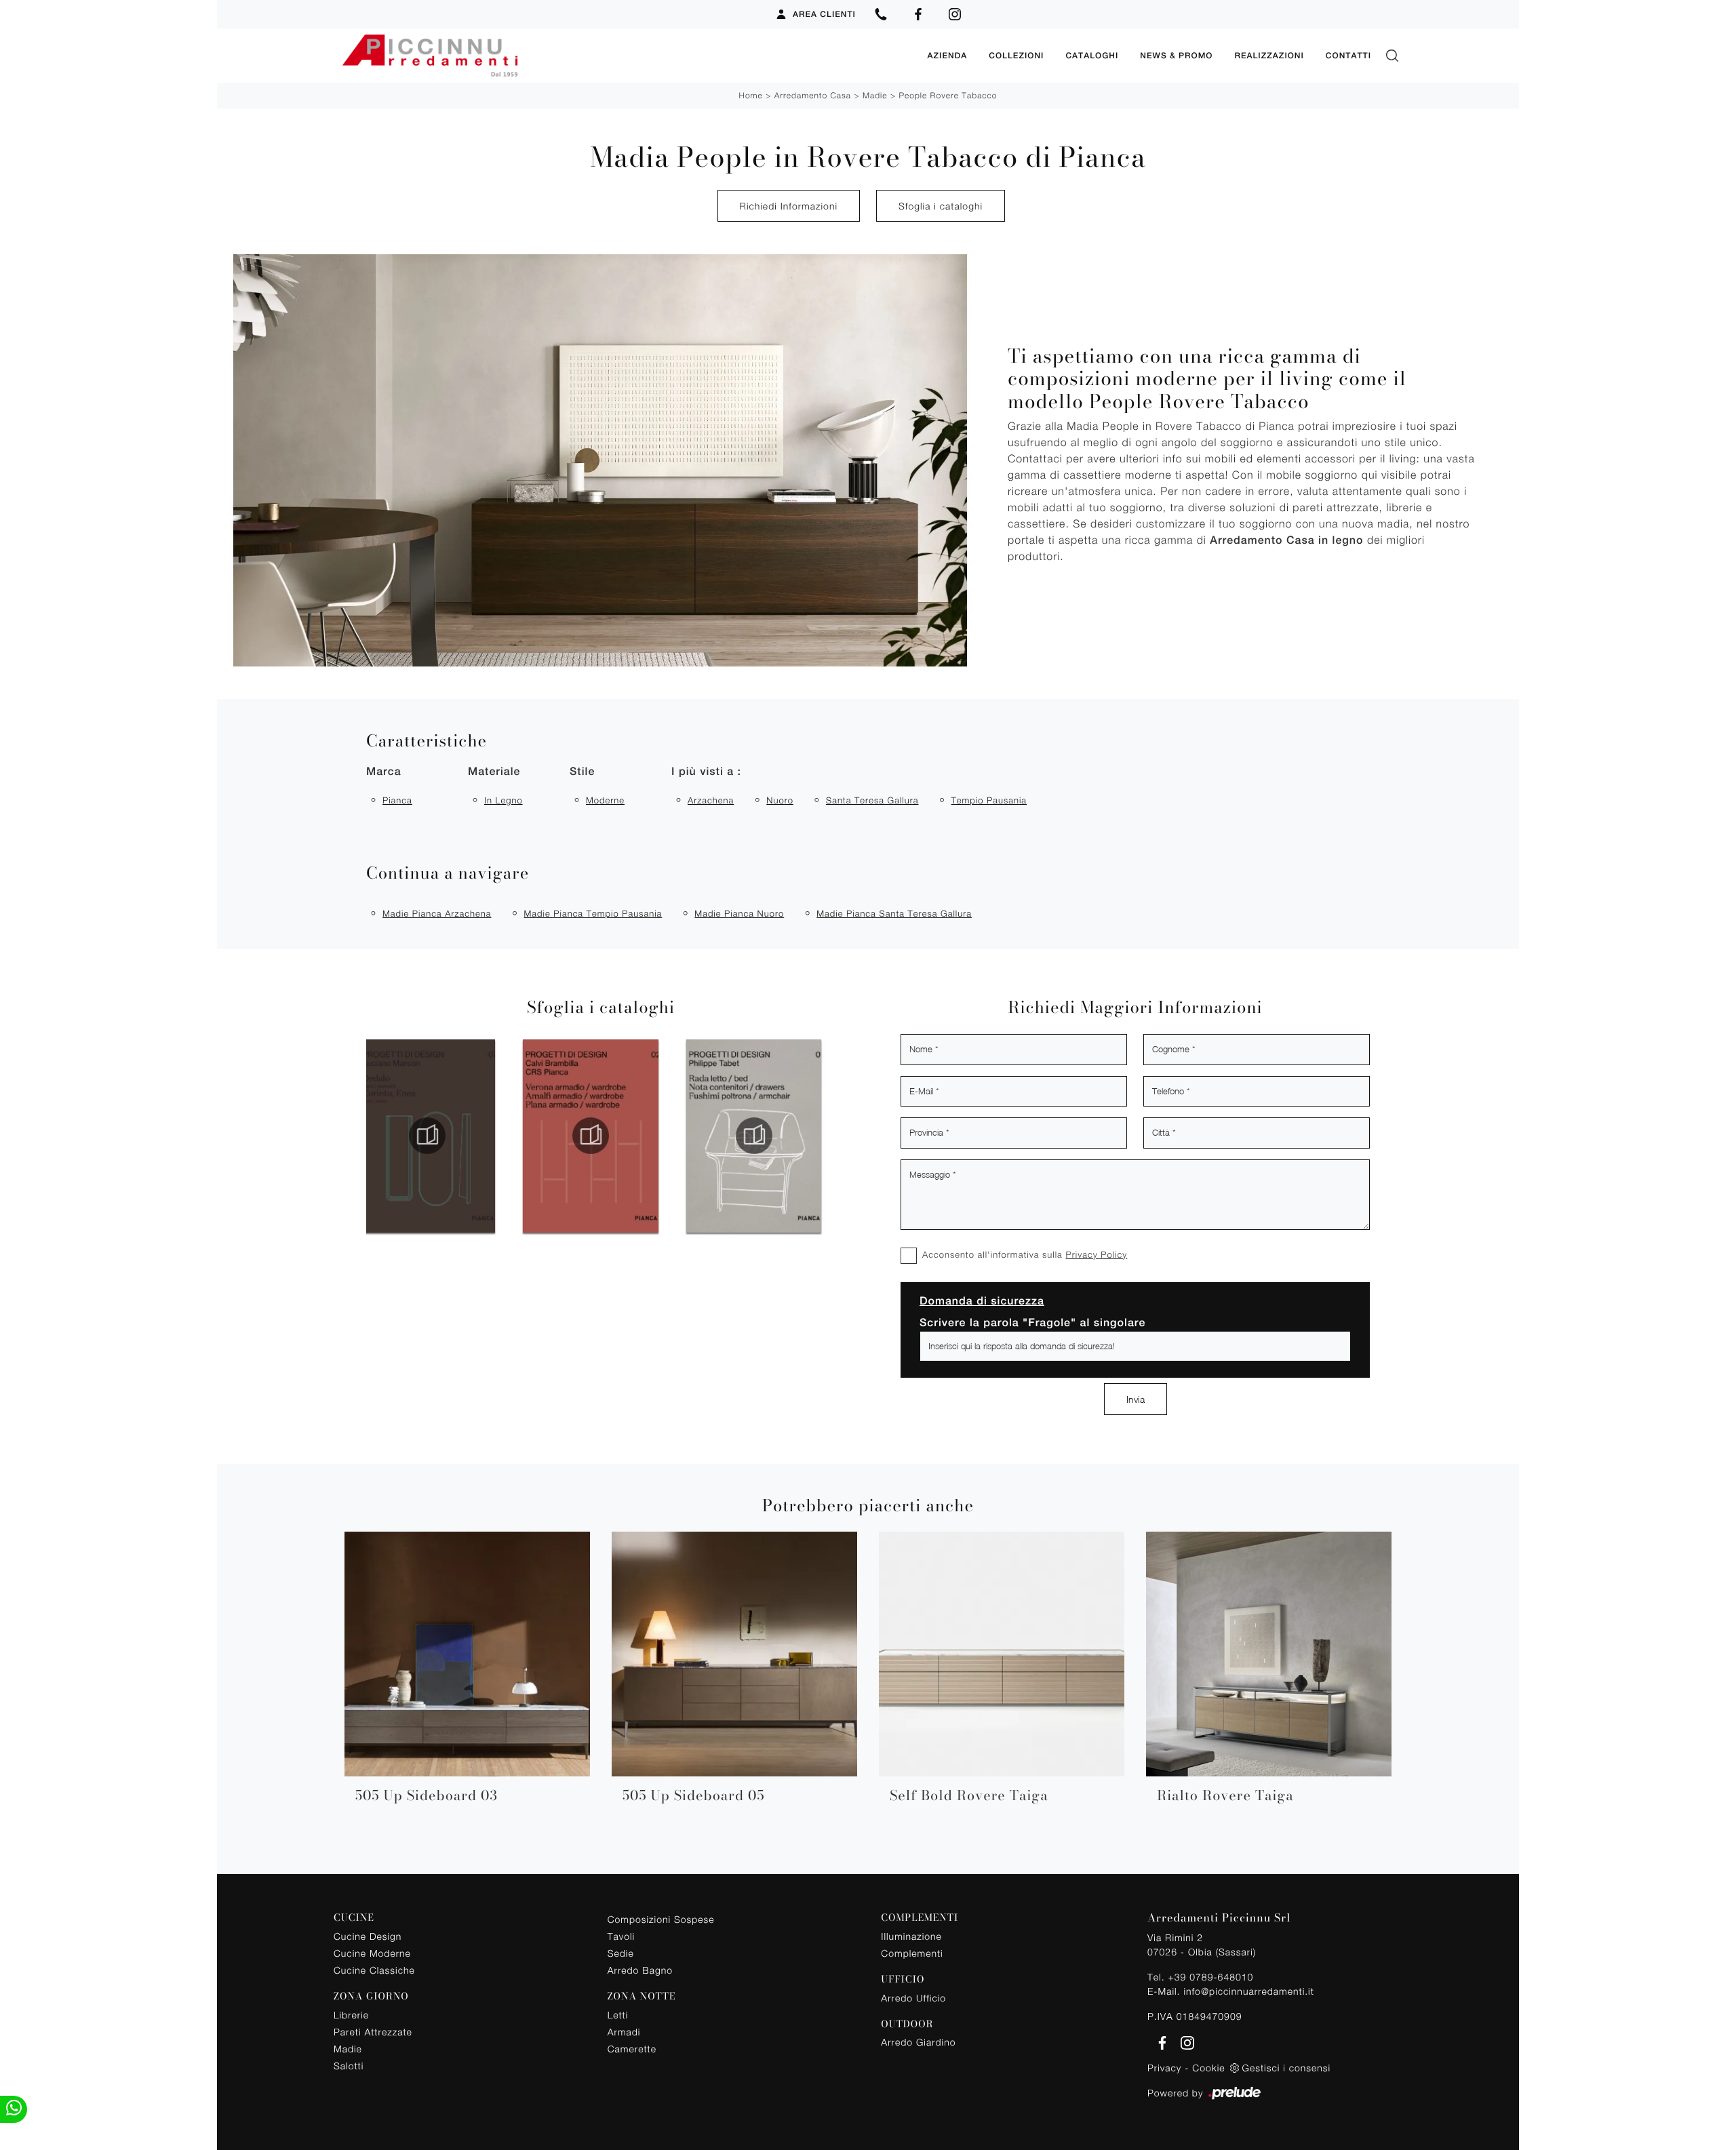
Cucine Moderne (372, 1953)
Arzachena (711, 800)
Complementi (912, 1953)
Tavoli (622, 1936)
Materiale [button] (494, 771)
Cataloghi (1092, 56)
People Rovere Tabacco (948, 95)
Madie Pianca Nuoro (739, 913)
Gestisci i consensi (1286, 2068)
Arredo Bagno (640, 1970)
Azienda (947, 56)
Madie (875, 95)
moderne (605, 800)
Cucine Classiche (374, 1970)
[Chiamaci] (881, 14)
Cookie (1208, 2068)
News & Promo (1176, 56)
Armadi (624, 2032)
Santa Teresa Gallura (872, 800)
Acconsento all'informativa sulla (1025, 1254)
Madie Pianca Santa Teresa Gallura (894, 913)
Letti (618, 2015)
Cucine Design (368, 1936)
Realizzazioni (1269, 56)
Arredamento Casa (813, 95)
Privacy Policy (1096, 1254)
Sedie (621, 1953)
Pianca (397, 800)
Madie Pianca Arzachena (437, 913)
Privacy (1164, 2068)
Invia (1136, 1399)
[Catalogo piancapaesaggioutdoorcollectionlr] (754, 1136)
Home (750, 95)
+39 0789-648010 (1210, 1977)
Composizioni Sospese (661, 1919)
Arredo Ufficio (913, 1998)
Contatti (1348, 56)
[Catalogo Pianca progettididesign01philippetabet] (591, 1136)
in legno (504, 800)
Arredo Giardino (918, 2042)
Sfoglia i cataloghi (941, 206)
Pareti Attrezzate (373, 2032)
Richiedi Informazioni (789, 206)
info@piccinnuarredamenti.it (1248, 1991)
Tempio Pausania (989, 800)
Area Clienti (824, 14)
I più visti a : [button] (706, 771)
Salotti (349, 2066)
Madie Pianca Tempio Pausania (593, 913)
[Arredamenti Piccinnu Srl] (625, 56)
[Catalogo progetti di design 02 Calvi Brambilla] (427, 1136)
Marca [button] (384, 771)
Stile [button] (582, 771)
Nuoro (780, 800)
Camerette (632, 2049)
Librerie (351, 2015)
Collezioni (1016, 56)
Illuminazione (911, 1936)
